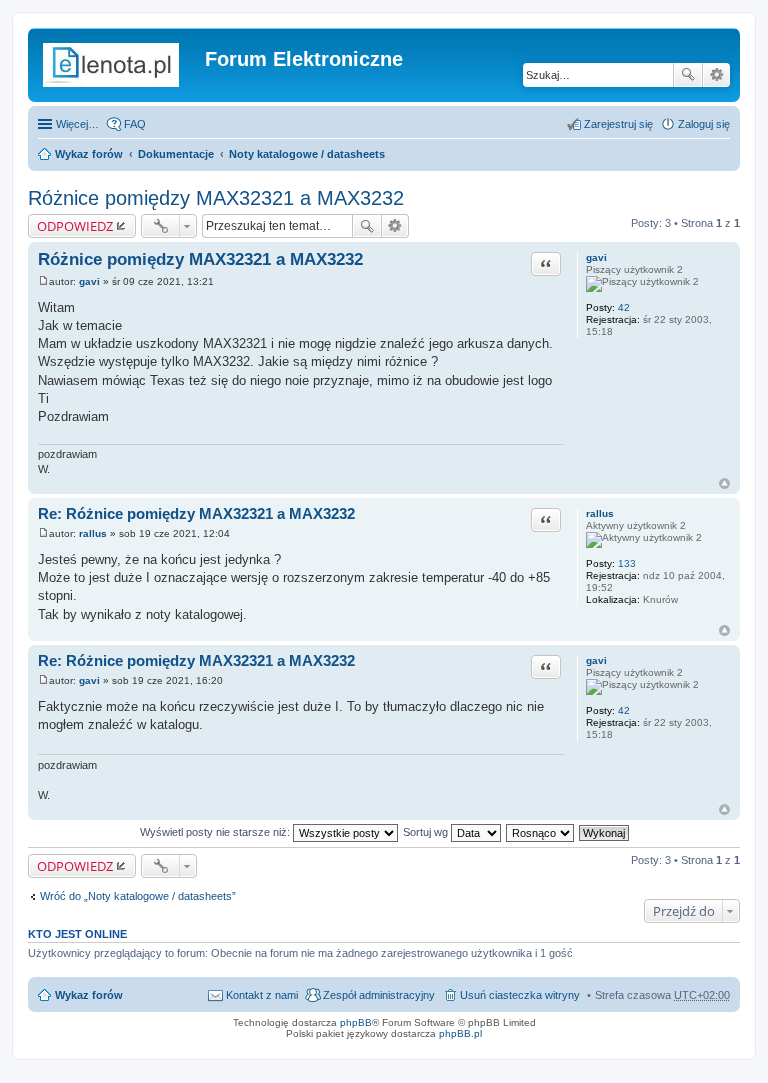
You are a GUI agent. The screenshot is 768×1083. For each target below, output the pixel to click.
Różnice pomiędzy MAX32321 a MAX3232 (216, 198)
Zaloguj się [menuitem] (704, 124)
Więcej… (77, 124)
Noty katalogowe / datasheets (307, 154)
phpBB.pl (460, 1033)
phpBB (356, 1022)
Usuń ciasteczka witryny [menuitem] (520, 995)
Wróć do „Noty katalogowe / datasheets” (138, 896)
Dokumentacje (176, 154)
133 (627, 563)
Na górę (724, 483)
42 (624, 307)
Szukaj (688, 75)
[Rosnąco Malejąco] (541, 832)
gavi (596, 257)
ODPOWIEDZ (75, 226)
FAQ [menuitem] (135, 124)
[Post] (43, 281)
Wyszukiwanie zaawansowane (716, 75)
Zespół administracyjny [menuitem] (379, 995)
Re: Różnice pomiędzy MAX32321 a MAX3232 (196, 513)
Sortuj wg (427, 832)
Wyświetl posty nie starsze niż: (216, 832)
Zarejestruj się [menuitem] (618, 124)
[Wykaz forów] (119, 65)
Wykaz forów (89, 154)
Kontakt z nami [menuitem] (262, 995)
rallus (600, 513)
